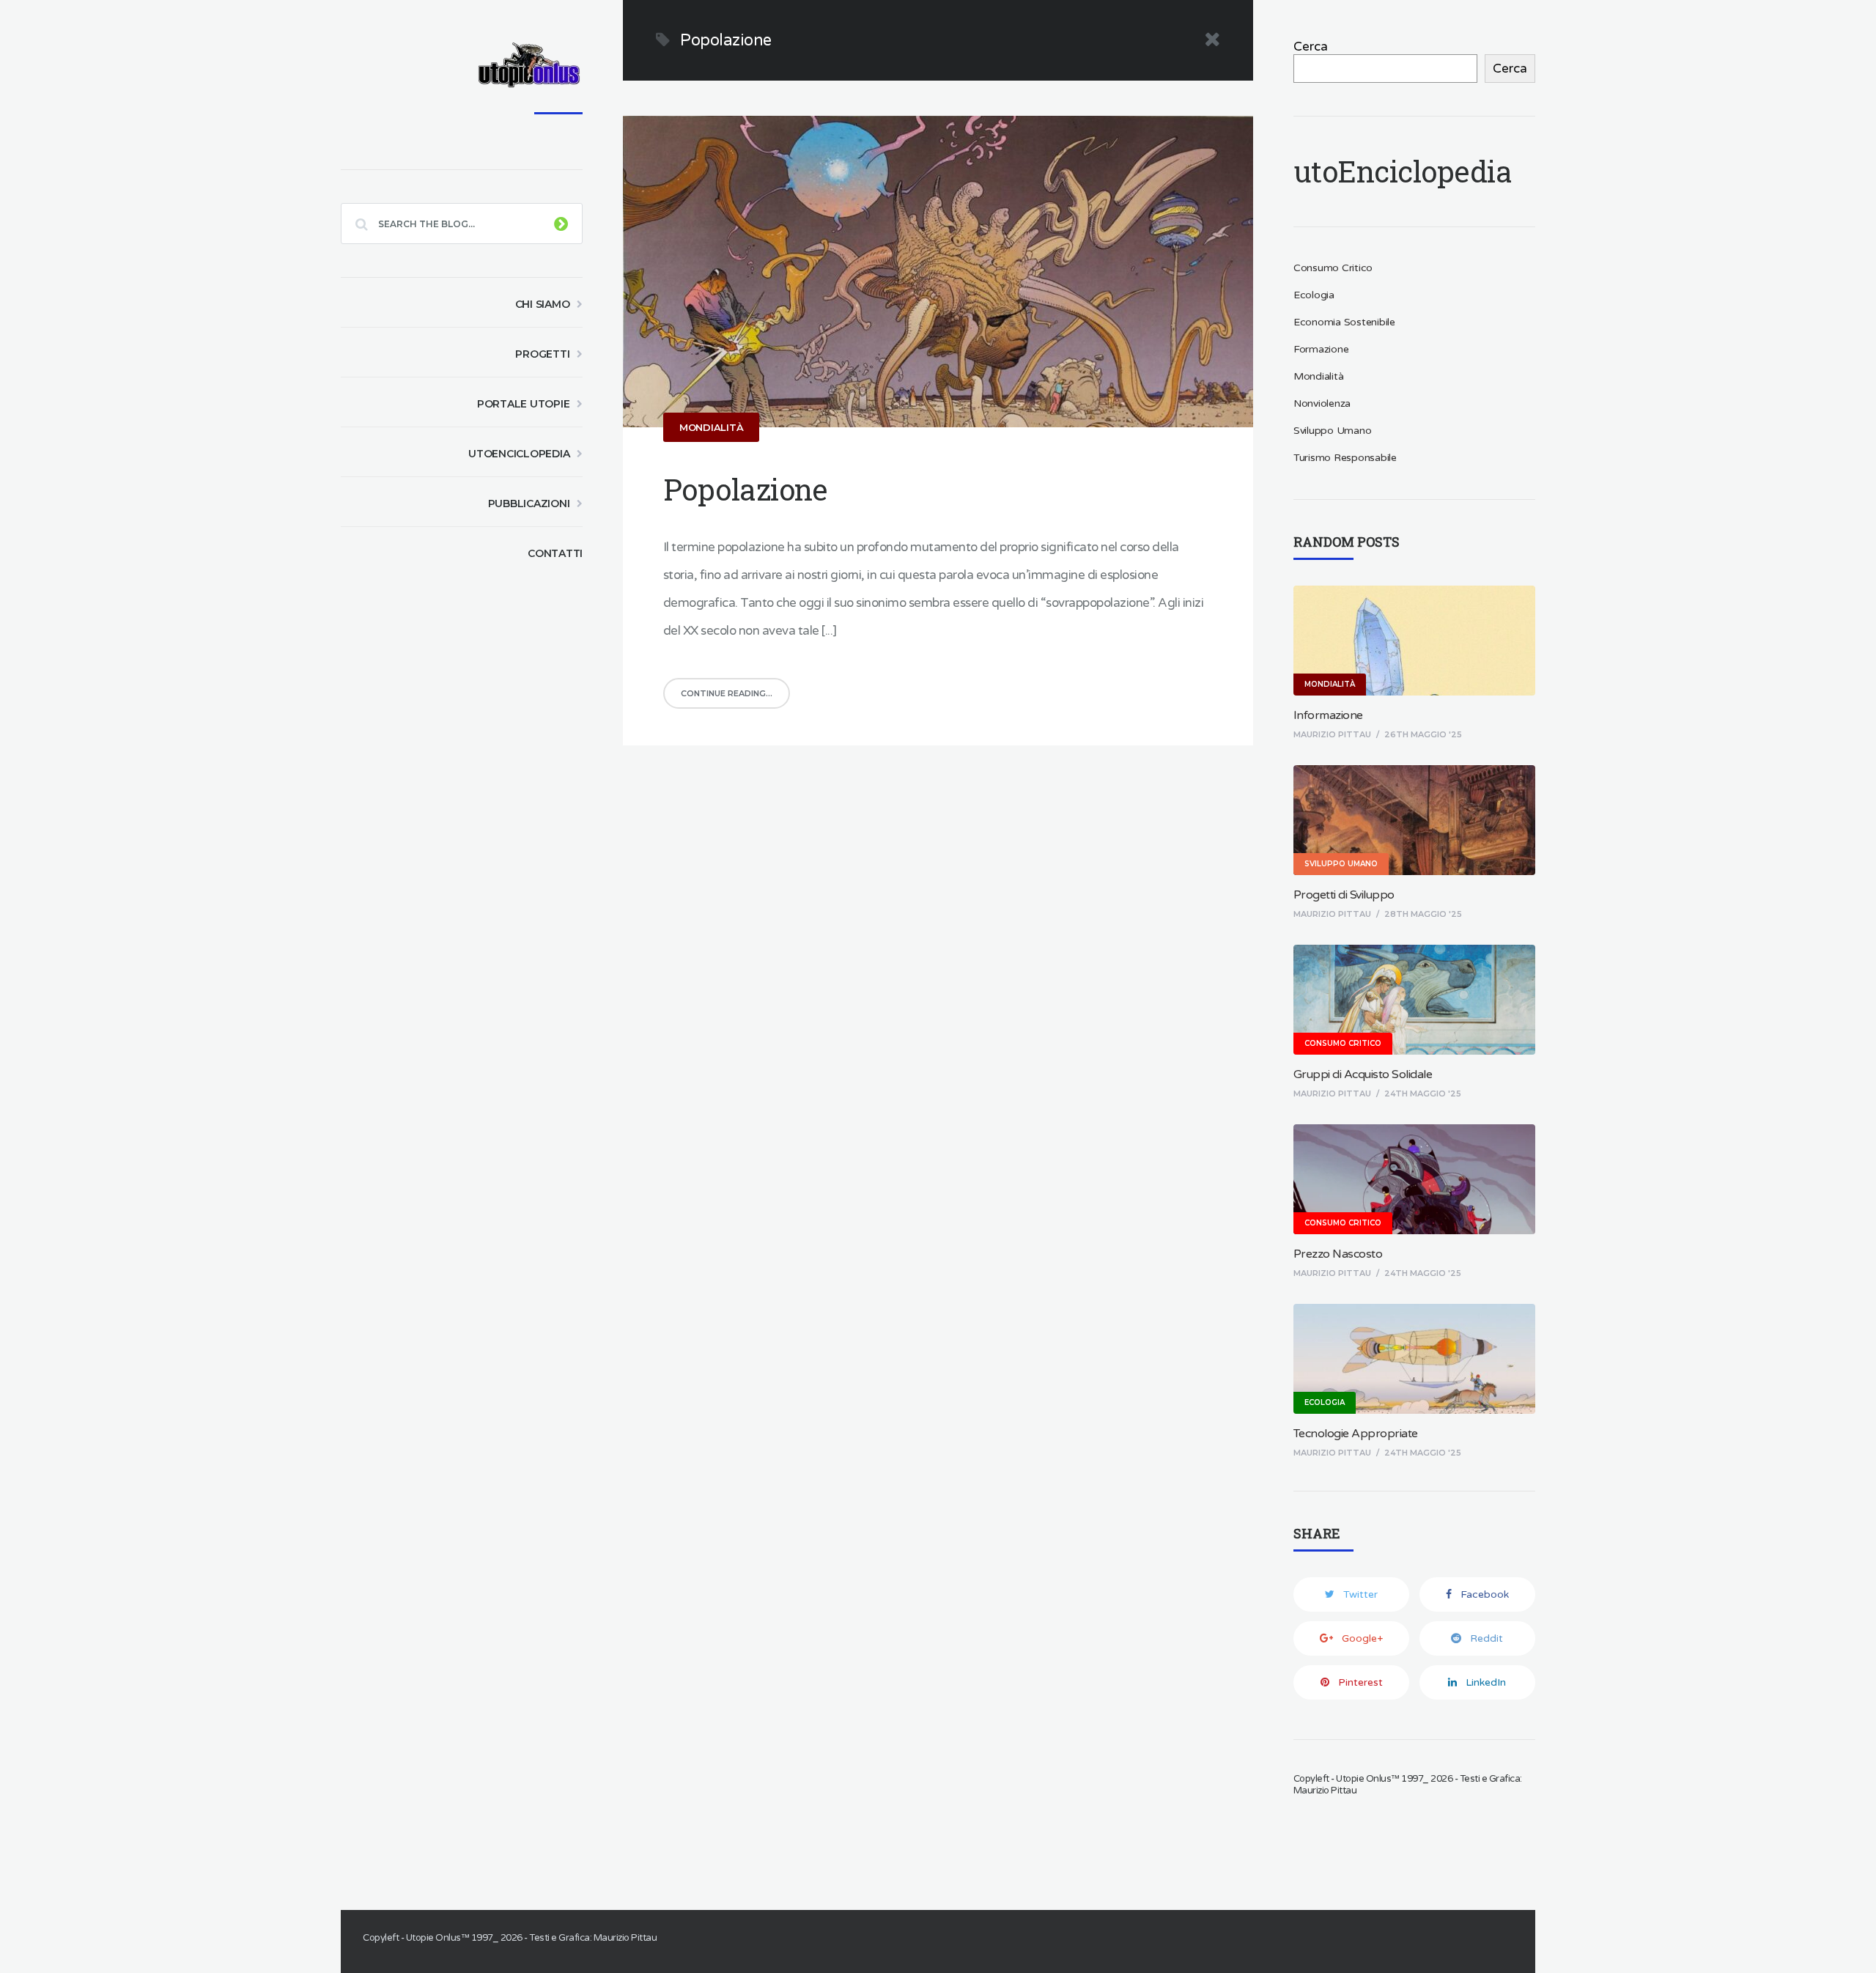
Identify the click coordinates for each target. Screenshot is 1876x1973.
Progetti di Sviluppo (1344, 895)
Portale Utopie (524, 404)
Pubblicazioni (529, 504)
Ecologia (1314, 295)
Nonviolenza (1322, 403)
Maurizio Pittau (1332, 734)
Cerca (1311, 47)
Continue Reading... (727, 693)
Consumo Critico (1333, 268)
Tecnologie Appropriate (1356, 1434)
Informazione (1328, 715)
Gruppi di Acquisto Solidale (1363, 1074)
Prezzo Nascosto (1338, 1254)
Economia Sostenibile (1344, 322)
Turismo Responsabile (1345, 458)
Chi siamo (543, 304)
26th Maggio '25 (1423, 734)
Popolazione (745, 489)
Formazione (1321, 349)
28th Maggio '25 (1423, 914)
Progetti (542, 354)
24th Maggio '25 (1423, 1094)
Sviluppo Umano (1333, 431)
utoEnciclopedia (519, 454)
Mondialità (712, 427)
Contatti (555, 553)
